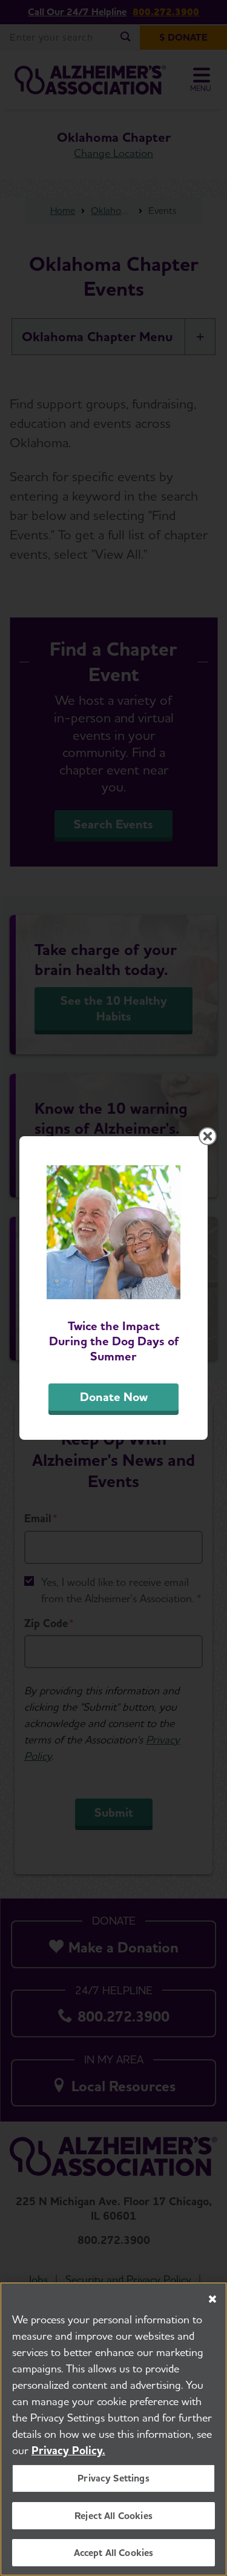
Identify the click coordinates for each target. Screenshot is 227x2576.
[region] (113, 2429)
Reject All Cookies (113, 2516)
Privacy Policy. (68, 2450)
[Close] (212, 2299)
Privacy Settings (113, 2478)
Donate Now (114, 1397)
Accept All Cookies (114, 2553)
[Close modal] (208, 1136)
